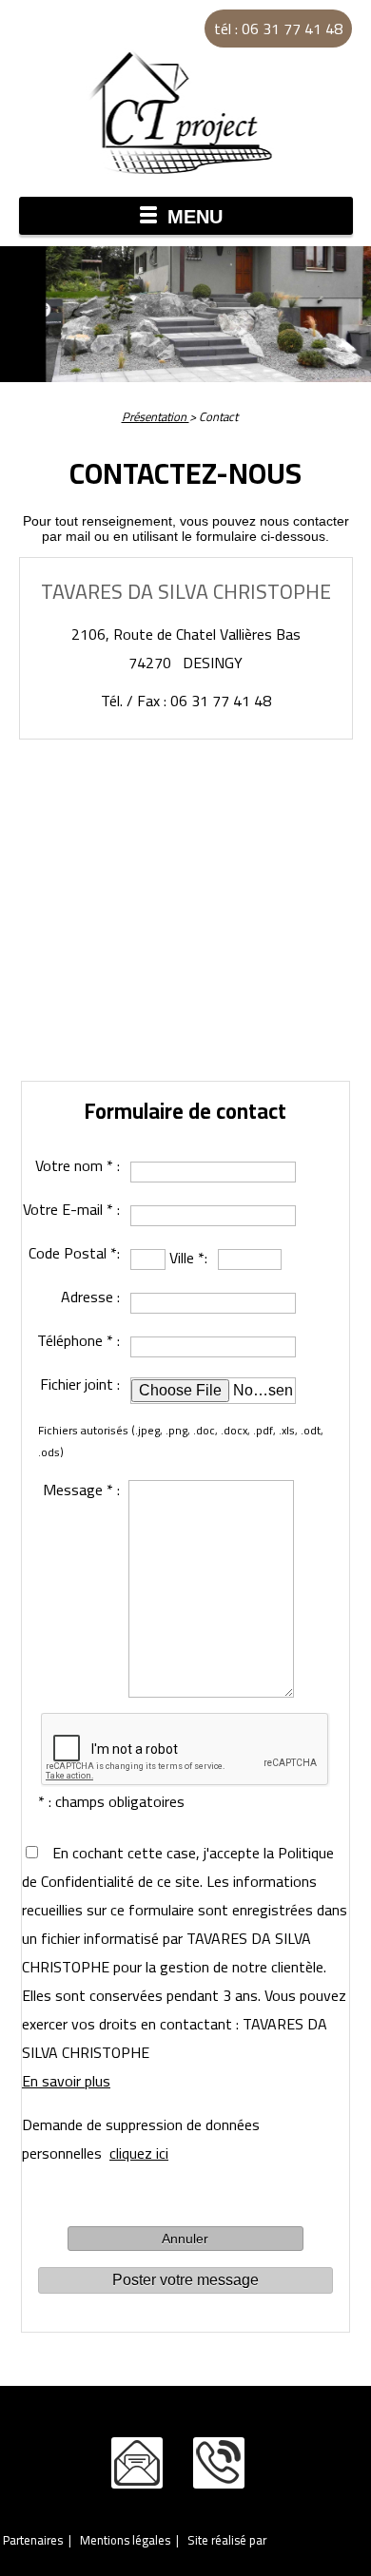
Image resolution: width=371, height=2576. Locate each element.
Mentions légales (125, 2540)
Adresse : (90, 1297)
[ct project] (185, 112)
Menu (195, 217)
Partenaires (33, 2540)
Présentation (156, 416)
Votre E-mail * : (71, 1209)
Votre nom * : (78, 1165)
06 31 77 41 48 (219, 2463)
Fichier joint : (80, 1384)
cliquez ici (139, 2153)
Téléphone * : (78, 1340)
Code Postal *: (74, 1253)
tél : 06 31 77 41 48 (278, 29)
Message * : (81, 1490)
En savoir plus (66, 2081)
